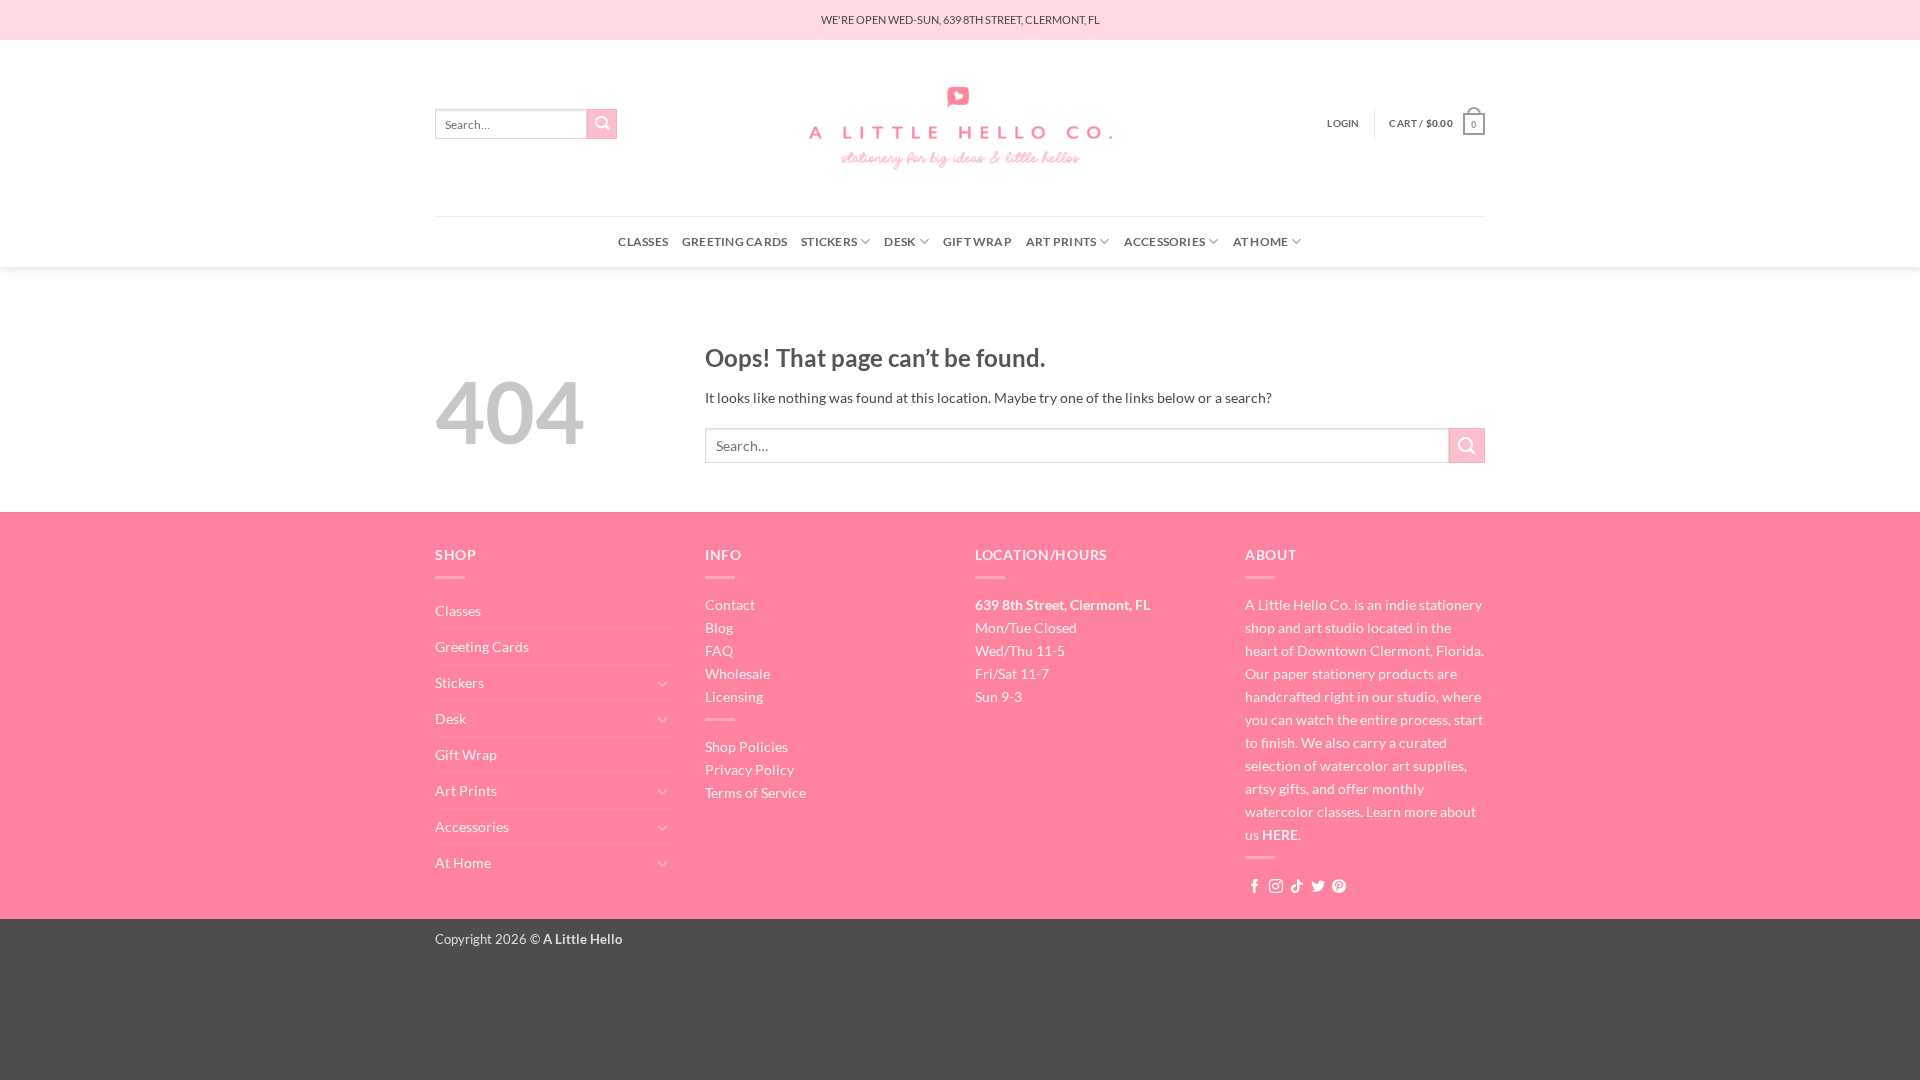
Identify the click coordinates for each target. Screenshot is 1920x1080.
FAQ (719, 650)
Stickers (829, 241)
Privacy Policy (749, 769)
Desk (899, 241)
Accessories (1165, 241)
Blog (719, 627)
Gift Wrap (977, 241)
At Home (1261, 241)
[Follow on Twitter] (1318, 887)
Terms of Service (755, 792)
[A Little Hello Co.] (960, 128)
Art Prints (1061, 241)
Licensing (734, 696)
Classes (643, 241)
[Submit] (602, 124)
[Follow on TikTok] (1297, 887)
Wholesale (737, 673)
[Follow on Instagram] (1276, 887)
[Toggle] (663, 683)
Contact (730, 604)
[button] (1343, 123)
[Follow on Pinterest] (1339, 887)
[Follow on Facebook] (1255, 887)
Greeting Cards (734, 241)
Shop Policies (746, 746)
